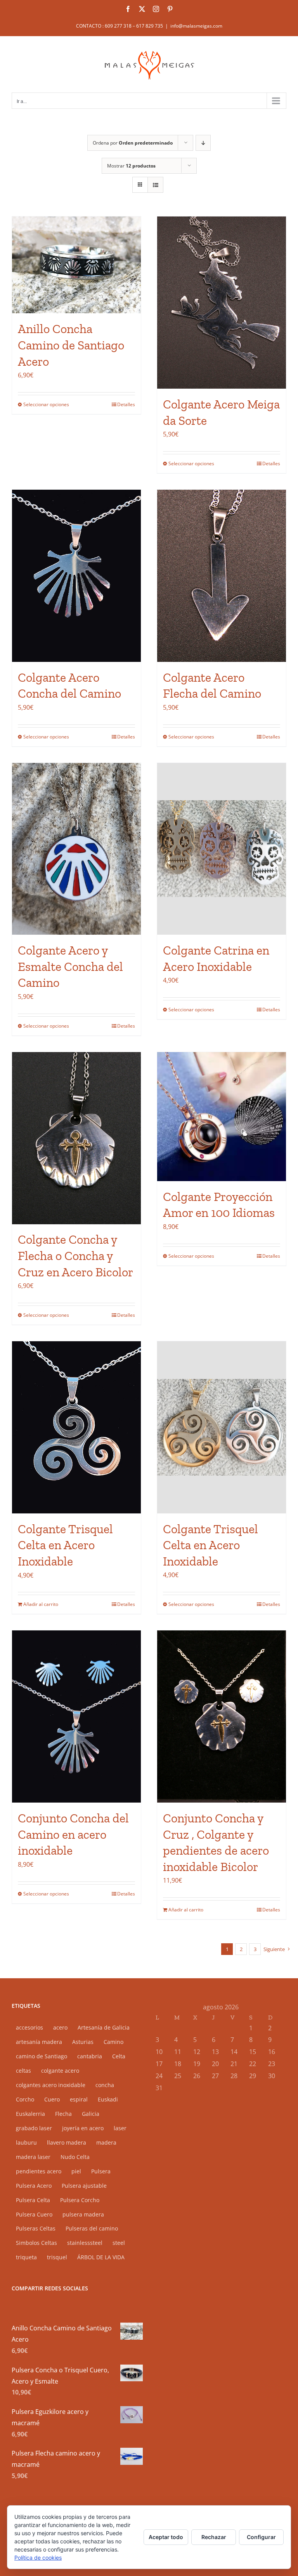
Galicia (91, 2114)
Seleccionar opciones (46, 404)
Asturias (83, 2042)
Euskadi (108, 2099)
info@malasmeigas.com (196, 26)
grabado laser (34, 2128)
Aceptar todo (166, 2537)
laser (120, 2128)
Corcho (25, 2099)
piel (76, 2171)
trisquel (57, 2257)
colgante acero (60, 2071)
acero (60, 2027)
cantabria (90, 2056)
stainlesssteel (85, 2243)
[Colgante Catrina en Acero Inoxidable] (222, 849)
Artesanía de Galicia (104, 2027)
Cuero (52, 2099)
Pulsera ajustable (84, 2186)
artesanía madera (39, 2042)
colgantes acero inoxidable (51, 2085)
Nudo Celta (75, 2157)
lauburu (26, 2142)
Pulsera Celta (33, 2200)
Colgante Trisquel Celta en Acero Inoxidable (65, 1545)
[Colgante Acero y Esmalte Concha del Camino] (76, 849)
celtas (23, 2071)
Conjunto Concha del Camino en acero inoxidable (73, 1834)
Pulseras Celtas (36, 2228)
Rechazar (214, 2537)
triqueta (26, 2257)
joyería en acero (83, 2128)
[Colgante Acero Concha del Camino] (76, 576)
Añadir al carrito (41, 1604)
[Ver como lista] (155, 185)
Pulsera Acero (34, 2186)
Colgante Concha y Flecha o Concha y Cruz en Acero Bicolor (75, 1256)
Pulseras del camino (92, 2228)
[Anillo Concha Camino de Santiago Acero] (76, 265)
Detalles (126, 404)
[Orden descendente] (203, 143)
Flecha (63, 2114)
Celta (119, 2056)
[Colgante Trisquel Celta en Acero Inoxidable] (76, 1427)
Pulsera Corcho (80, 2200)
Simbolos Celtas (36, 2243)
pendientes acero (39, 2171)
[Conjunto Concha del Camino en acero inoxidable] (76, 1716)
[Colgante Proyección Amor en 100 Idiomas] (222, 1117)
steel (119, 2243)
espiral (79, 2099)
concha (105, 2085)
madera (106, 2142)
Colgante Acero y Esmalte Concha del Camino (70, 966)
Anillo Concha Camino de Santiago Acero (71, 345)
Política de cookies (38, 2558)
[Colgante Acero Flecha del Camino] (222, 576)
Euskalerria (30, 2114)
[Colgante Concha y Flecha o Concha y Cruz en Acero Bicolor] (76, 1138)
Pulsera (101, 2171)
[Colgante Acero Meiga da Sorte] (222, 303)
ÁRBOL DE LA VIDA (101, 2257)
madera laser (33, 2157)
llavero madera (67, 2142)
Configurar (261, 2537)
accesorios (29, 2027)
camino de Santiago (42, 2056)
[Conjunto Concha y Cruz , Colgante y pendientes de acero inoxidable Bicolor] (222, 1716)
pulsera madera (83, 2214)
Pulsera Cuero (34, 2214)
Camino (113, 2042)
